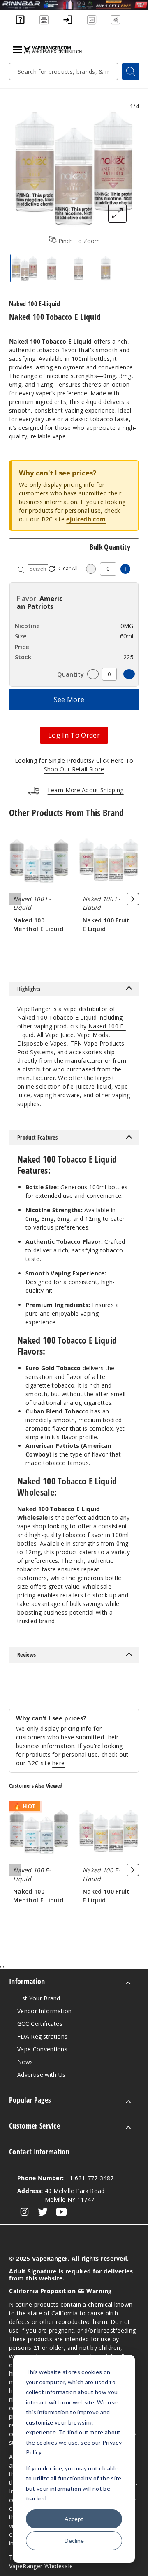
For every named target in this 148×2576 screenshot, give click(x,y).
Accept (74, 2519)
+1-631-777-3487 (65, 2178)
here (58, 1763)
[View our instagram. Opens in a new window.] (24, 2212)
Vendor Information (45, 2011)
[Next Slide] (133, 899)
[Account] (68, 23)
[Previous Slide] (15, 899)
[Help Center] (20, 23)
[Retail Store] (44, 23)
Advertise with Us (41, 2075)
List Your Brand (39, 1998)
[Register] (92, 23)
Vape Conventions (42, 2049)
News (25, 2062)
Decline (74, 2540)
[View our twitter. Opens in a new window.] (43, 2212)
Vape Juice (59, 1035)
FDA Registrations (42, 2036)
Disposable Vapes (42, 1043)
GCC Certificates (40, 2024)
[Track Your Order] (116, 23)
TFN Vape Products (97, 1043)
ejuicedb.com (86, 519)
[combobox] (64, 71)
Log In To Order (74, 735)
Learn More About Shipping (86, 790)
